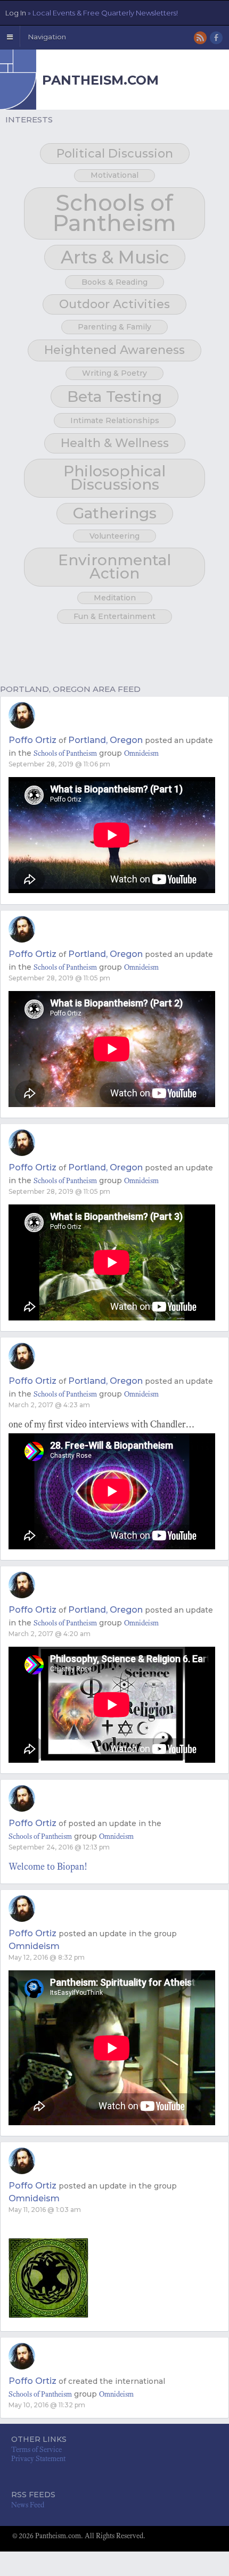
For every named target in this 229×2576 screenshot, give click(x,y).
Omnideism (141, 753)
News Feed (28, 2505)
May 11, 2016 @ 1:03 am (45, 2210)
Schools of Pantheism (114, 213)
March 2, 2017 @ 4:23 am (49, 1405)
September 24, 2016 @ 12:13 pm (59, 1847)
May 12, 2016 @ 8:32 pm (47, 1957)
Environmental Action (114, 567)
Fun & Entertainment (114, 616)
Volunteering (114, 536)
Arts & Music (115, 257)
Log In (92, 13)
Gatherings (115, 513)
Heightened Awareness (114, 350)
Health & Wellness (115, 443)
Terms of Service (36, 2450)
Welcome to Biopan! (48, 1867)
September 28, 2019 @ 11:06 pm (59, 764)
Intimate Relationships (115, 420)
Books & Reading (114, 282)
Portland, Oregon (105, 740)
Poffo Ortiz (32, 740)
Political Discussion (115, 154)
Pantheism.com (100, 80)
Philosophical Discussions (114, 478)
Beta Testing (114, 397)
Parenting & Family (114, 327)
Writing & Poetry (114, 373)
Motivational (114, 175)
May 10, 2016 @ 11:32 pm (47, 2405)
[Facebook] (217, 39)
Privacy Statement (38, 2459)
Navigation (47, 37)
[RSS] (201, 39)
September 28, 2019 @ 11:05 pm (59, 978)
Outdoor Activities (114, 304)
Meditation (115, 598)
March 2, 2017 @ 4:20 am (50, 1634)
